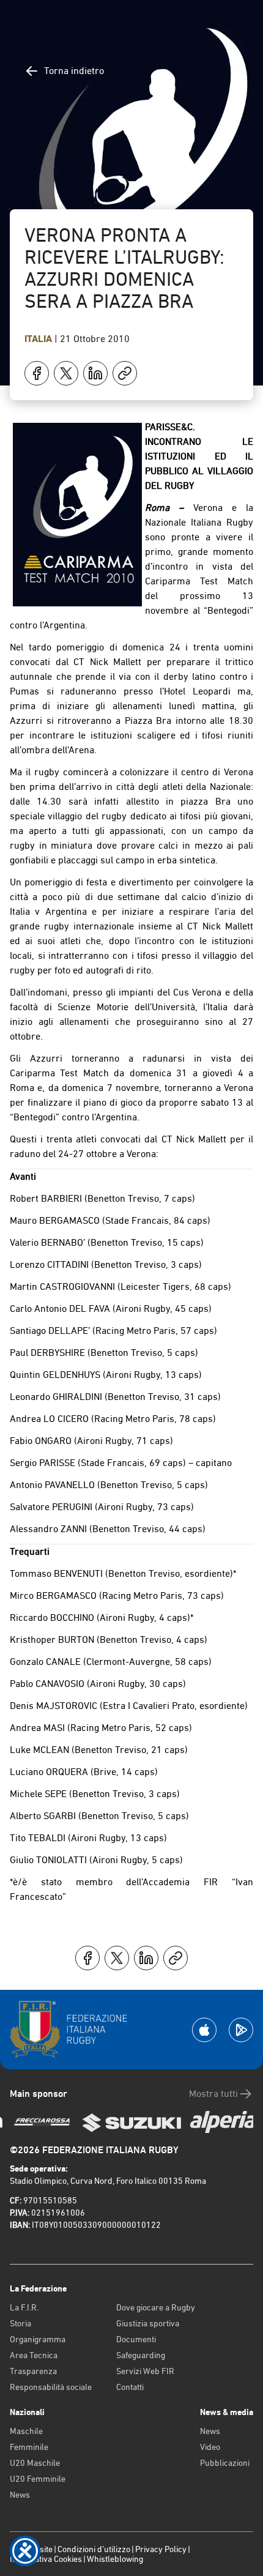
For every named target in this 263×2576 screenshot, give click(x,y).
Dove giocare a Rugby (156, 2307)
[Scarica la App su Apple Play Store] (204, 2030)
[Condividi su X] (66, 373)
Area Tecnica (34, 2355)
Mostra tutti (213, 2094)
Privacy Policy (161, 2549)
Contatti (130, 2387)
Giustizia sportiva (148, 2323)
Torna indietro (74, 71)
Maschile (26, 2431)
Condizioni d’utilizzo (94, 2549)
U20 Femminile (38, 2479)
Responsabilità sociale (51, 2387)
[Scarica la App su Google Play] (241, 2030)
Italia (39, 339)
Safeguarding (141, 2355)
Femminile (29, 2447)
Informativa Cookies (46, 2559)
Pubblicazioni (225, 2463)
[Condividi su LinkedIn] (95, 373)
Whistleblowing (115, 2559)
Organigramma (38, 2339)
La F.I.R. (24, 2307)
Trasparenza (33, 2371)
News (20, 2495)
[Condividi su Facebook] (37, 373)
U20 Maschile (35, 2463)
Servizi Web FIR (145, 2371)
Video (210, 2447)
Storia (20, 2323)
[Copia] (125, 373)
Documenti (136, 2339)
